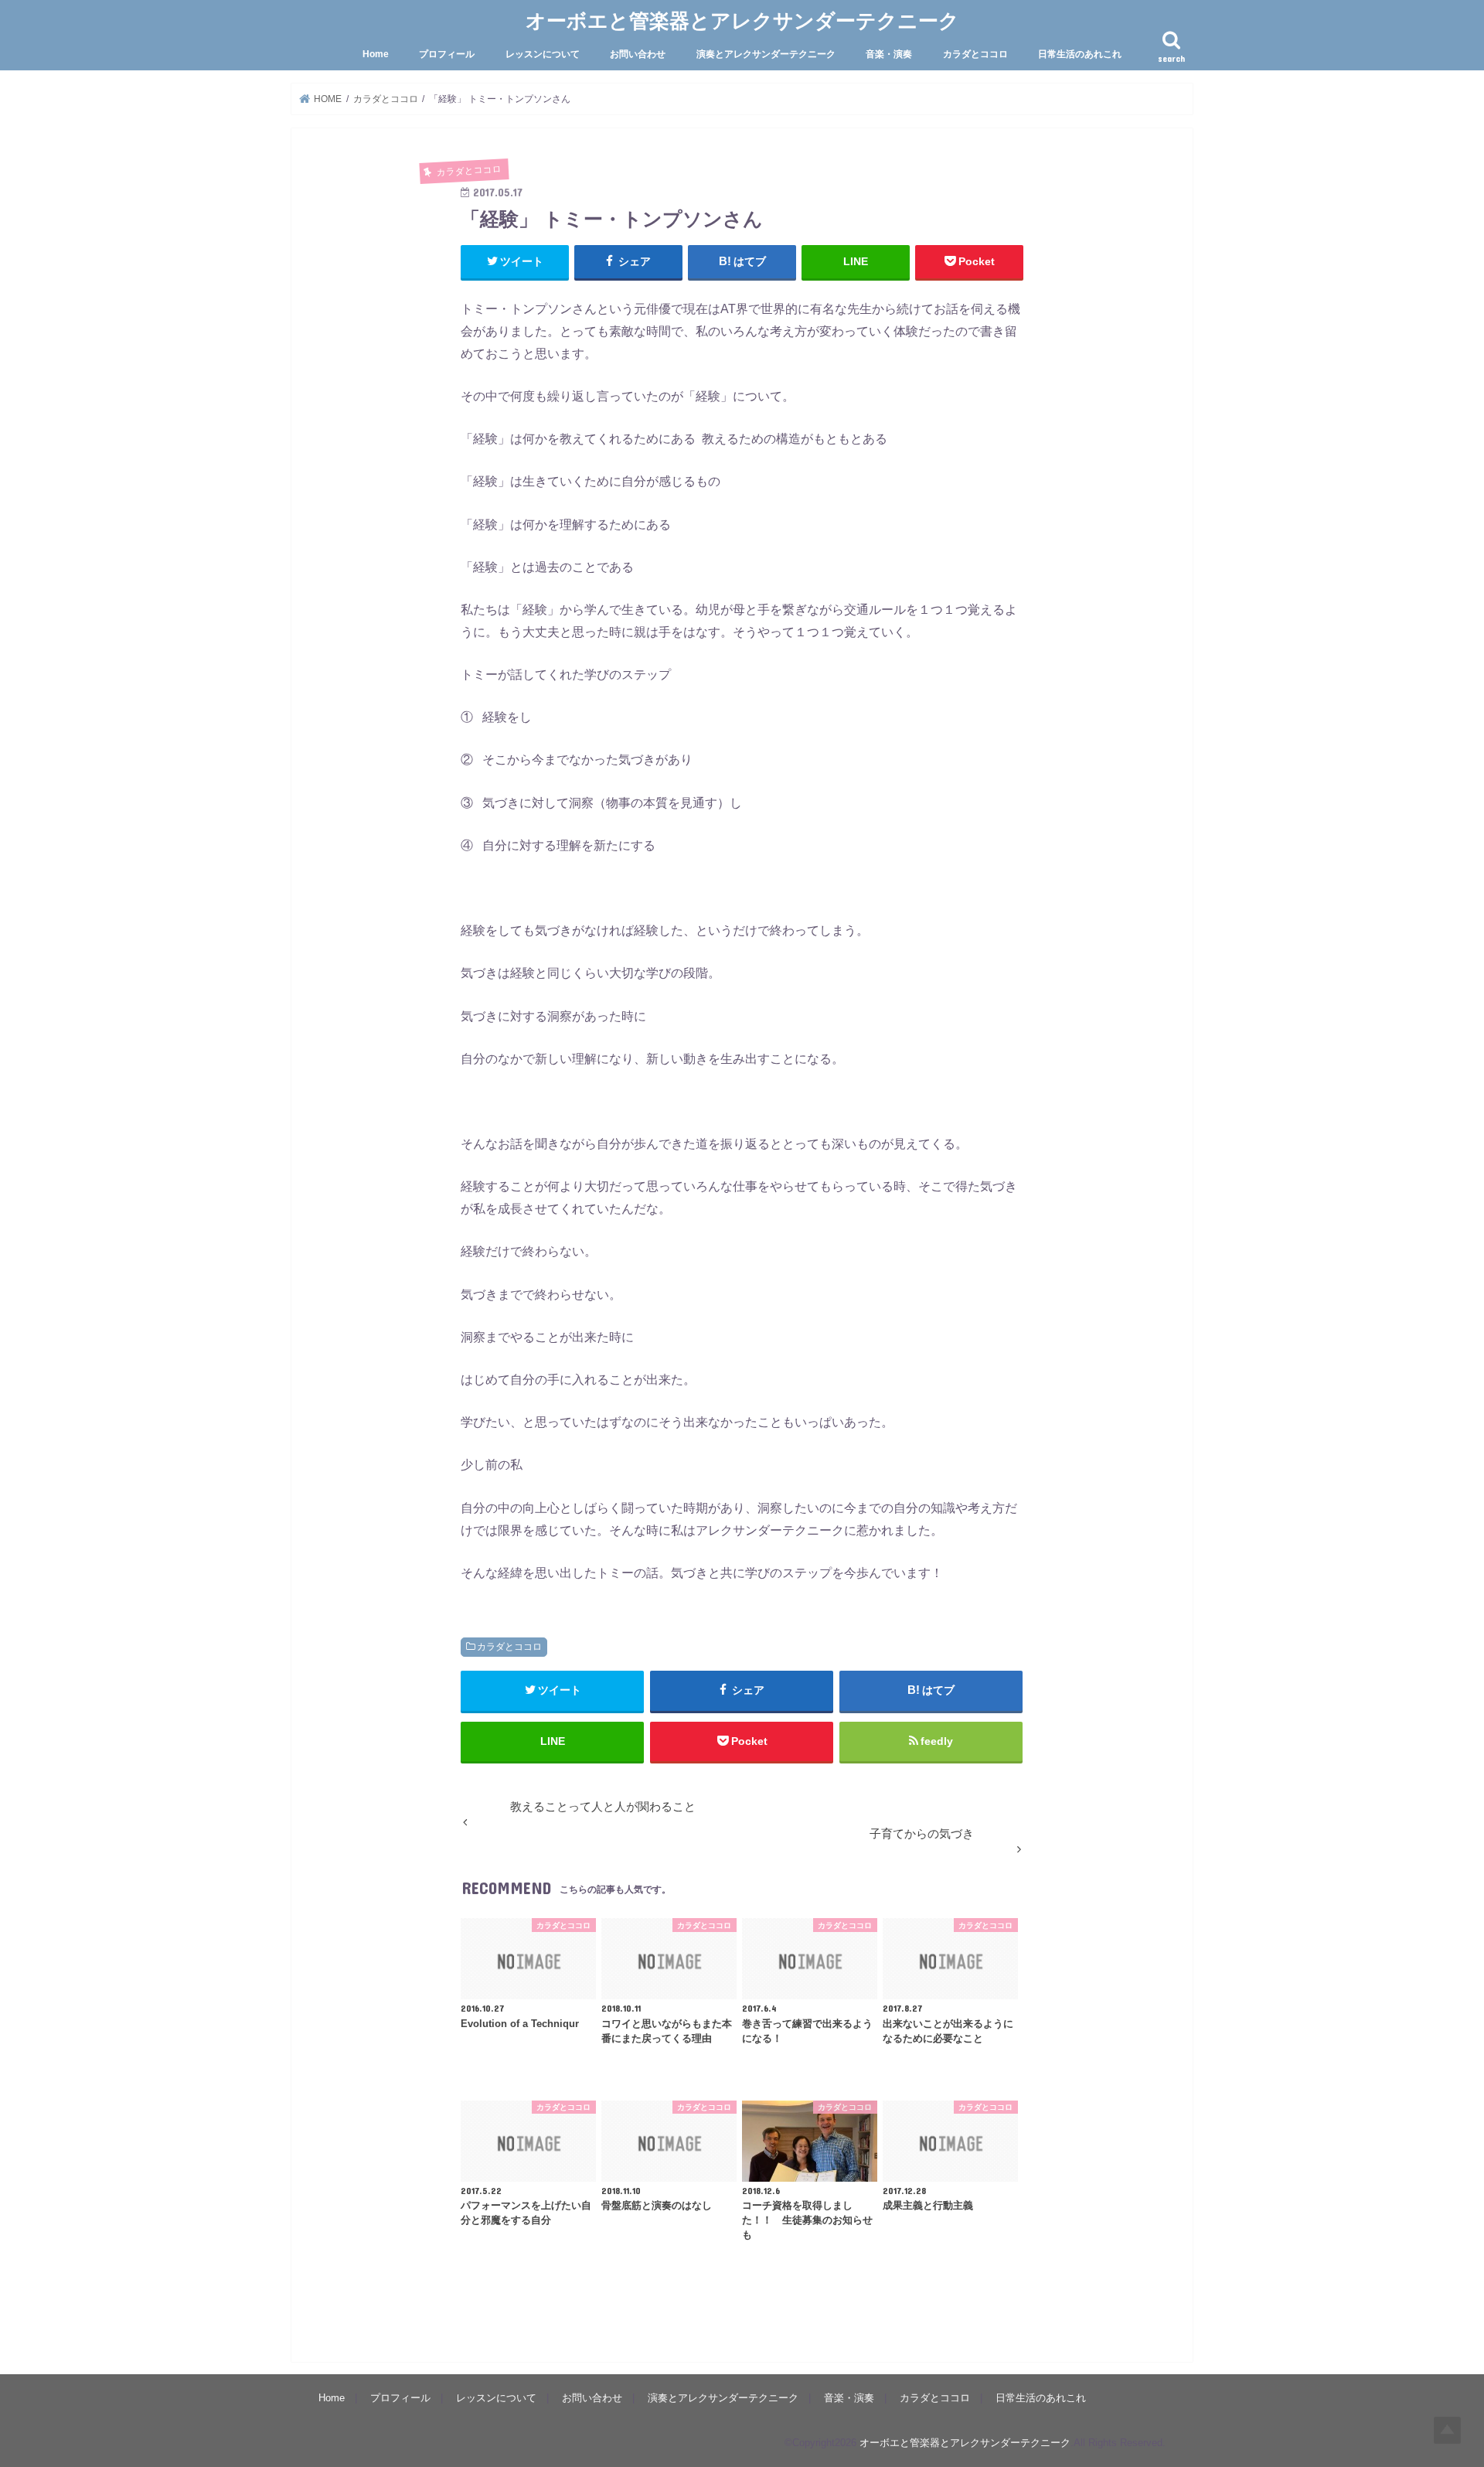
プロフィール (447, 54)
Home (376, 54)
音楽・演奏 (889, 54)
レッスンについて (543, 54)
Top (1447, 2430)
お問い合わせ (638, 54)
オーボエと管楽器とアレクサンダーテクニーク (742, 20)
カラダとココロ (975, 54)
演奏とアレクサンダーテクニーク (766, 54)
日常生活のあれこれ (1080, 54)
